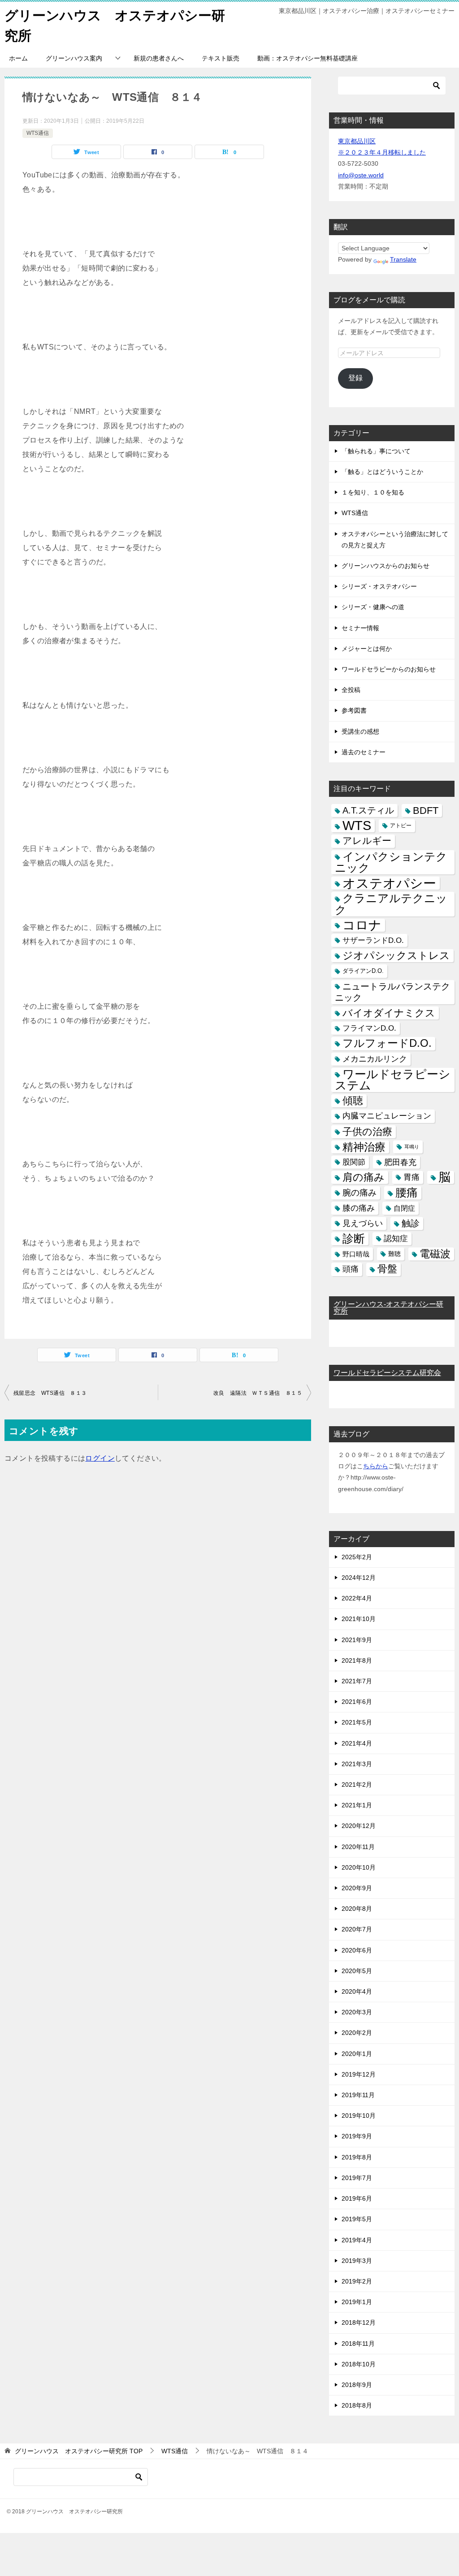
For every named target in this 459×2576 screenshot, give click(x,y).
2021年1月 (357, 1805)
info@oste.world (361, 175)
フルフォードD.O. (387, 1043)
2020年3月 (357, 2012)
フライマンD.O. (369, 1028)
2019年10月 (359, 2116)
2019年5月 (357, 2219)
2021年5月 (357, 1722)
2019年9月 (357, 2136)
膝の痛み (359, 1208)
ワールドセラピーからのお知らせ (389, 669)
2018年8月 (357, 2405)
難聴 (394, 1254)
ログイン (100, 1458)
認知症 (396, 1239)
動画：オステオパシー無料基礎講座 (307, 58)
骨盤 (387, 1269)
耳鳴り (412, 1147)
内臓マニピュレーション (387, 1116)
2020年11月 (358, 1847)
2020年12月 (359, 1826)
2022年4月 (357, 1598)
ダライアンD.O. (363, 971)
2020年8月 (357, 1909)
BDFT (426, 811)
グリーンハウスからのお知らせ (385, 566)
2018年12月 (359, 2322)
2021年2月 (357, 1785)
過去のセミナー (364, 752)
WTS (357, 826)
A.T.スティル (368, 810)
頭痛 (351, 1269)
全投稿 (351, 690)
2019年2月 (357, 2281)
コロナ (362, 925)
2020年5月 (357, 1971)
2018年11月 (358, 2344)
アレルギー (367, 841)
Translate (403, 259)
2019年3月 (357, 2261)
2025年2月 (357, 1557)
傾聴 (353, 1101)
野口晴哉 (356, 1254)
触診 (411, 1223)
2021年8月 (357, 1660)
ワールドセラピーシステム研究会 (387, 1373)
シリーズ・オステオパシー (379, 586)
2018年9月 (357, 2385)
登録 (355, 378)
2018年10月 (359, 2364)
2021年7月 (357, 1681)
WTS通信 (38, 133)
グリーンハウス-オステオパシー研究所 (388, 1308)
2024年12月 (359, 1578)
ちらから (376, 1466)
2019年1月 (357, 2302)
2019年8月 (357, 2157)
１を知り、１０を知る (373, 492)
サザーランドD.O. (373, 940)
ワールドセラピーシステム (393, 1080)
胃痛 (411, 1177)
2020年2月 (357, 2033)
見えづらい (363, 1223)
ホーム (18, 58)
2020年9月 (357, 1888)
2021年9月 (357, 1640)
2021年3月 (357, 1764)
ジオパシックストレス (396, 955)
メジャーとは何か (367, 649)
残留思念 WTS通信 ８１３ (50, 1393)
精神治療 (364, 1147)
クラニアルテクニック (391, 904)
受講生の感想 (360, 731)
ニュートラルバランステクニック (392, 992)
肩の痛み (364, 1177)
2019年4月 (357, 2240)
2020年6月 (357, 1950)
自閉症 (404, 1208)
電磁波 (435, 1254)
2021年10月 (359, 1619)
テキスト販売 (221, 58)
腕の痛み (359, 1193)
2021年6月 (357, 1702)
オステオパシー (389, 883)
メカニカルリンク (375, 1059)
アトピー (401, 826)
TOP (79, 2451)
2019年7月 (357, 2178)
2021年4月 (357, 1743)
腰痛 (407, 1192)
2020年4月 (357, 1991)
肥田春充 (400, 1162)
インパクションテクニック (391, 862)
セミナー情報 (360, 628)
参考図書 (354, 710)
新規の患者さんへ (159, 58)
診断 (354, 1239)
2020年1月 (357, 2054)
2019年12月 (359, 2074)
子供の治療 (367, 1132)
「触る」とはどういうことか (382, 472)
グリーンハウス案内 (74, 58)
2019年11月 (358, 2095)
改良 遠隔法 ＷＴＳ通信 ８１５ (258, 1393)
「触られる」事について (376, 451)
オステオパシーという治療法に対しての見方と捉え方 (395, 540)
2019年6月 (357, 2198)
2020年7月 (357, 1929)
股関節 (354, 1162)
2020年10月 (359, 1867)
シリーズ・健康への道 (373, 607)
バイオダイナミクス (389, 1013)
